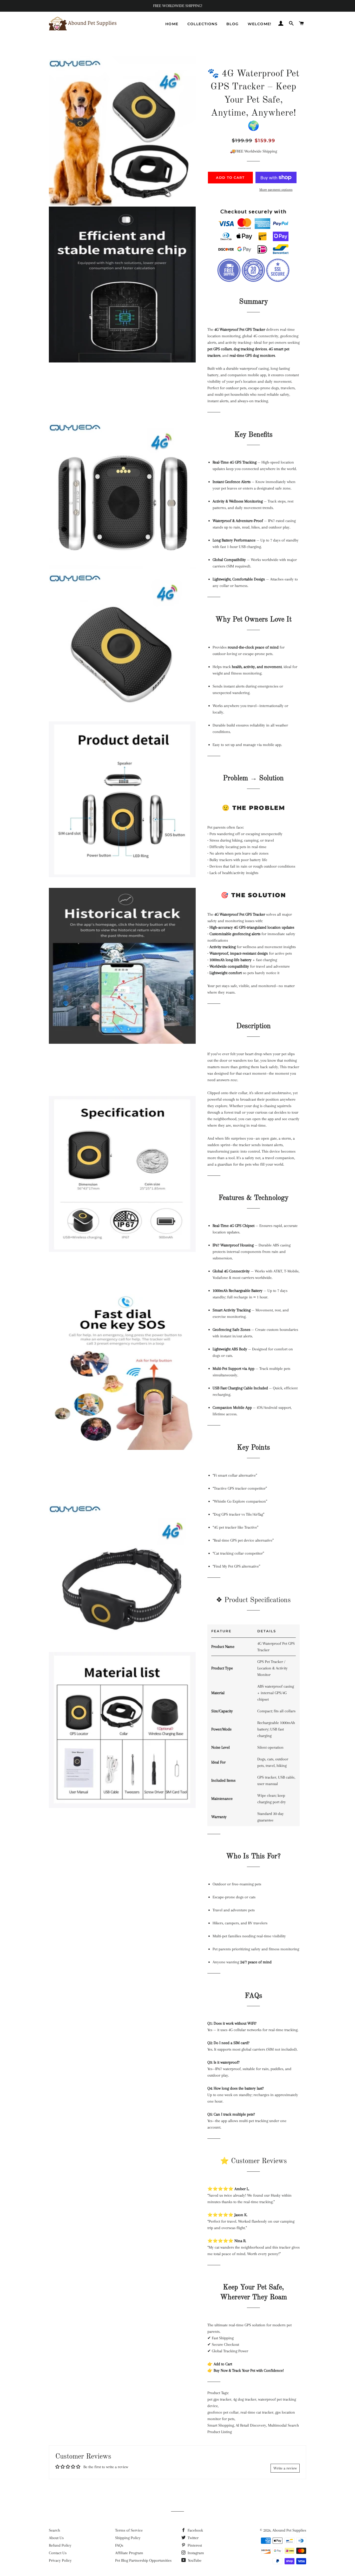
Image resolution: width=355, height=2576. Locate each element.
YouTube (194, 2560)
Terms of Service (129, 2530)
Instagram (195, 2553)
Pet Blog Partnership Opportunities (143, 2560)
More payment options (276, 190)
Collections (202, 24)
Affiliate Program (129, 2553)
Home (172, 24)
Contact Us (58, 2553)
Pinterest (194, 2545)
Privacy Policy (60, 2560)
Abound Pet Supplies (289, 2530)
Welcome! (260, 24)
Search (54, 2530)
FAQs (119, 2545)
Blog (233, 24)
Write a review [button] (285, 2468)
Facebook (195, 2530)
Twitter (193, 2538)
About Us (56, 2538)
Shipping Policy (128, 2538)
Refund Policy (60, 2545)
